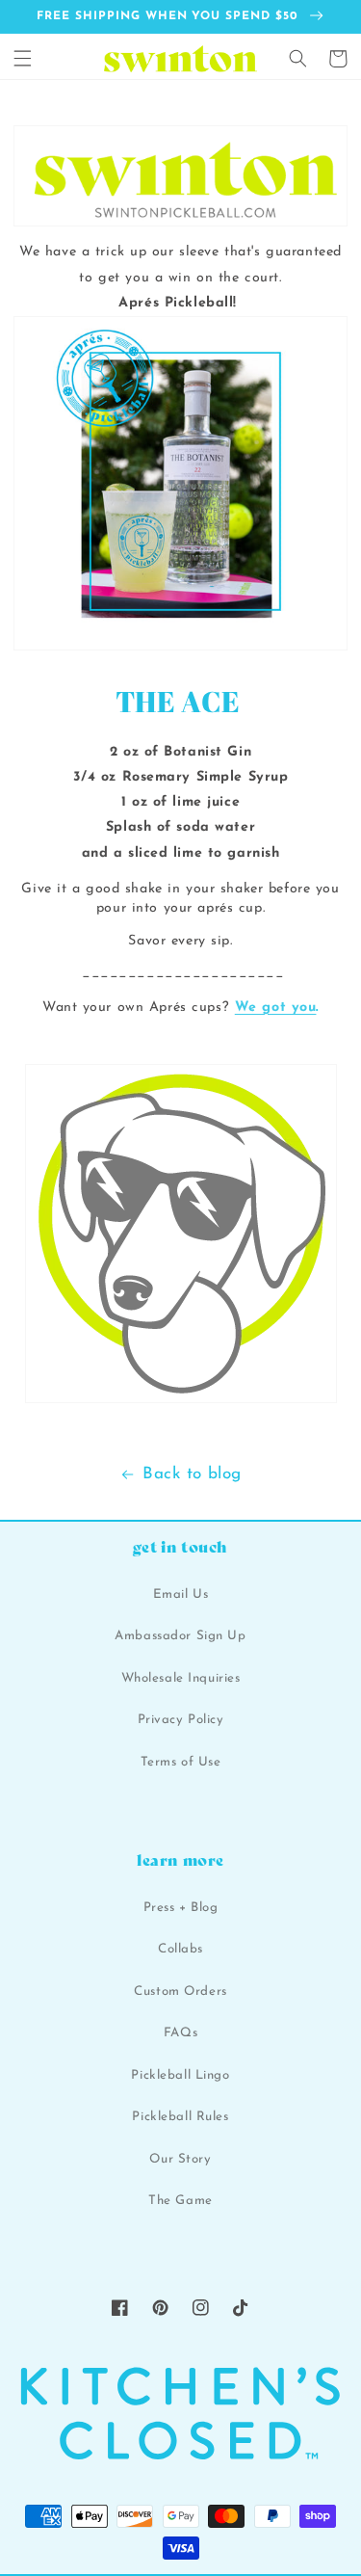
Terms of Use (181, 1762)
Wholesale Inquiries (181, 1678)
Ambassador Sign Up (180, 1636)
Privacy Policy (181, 1720)
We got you (276, 1008)
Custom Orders (180, 1992)
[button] (23, 59)
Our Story (180, 2159)
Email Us (181, 1594)
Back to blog (192, 1474)
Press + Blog (181, 1908)
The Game (180, 2201)
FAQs (180, 2033)
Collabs (180, 1949)
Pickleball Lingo (180, 2075)
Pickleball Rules (180, 2117)
